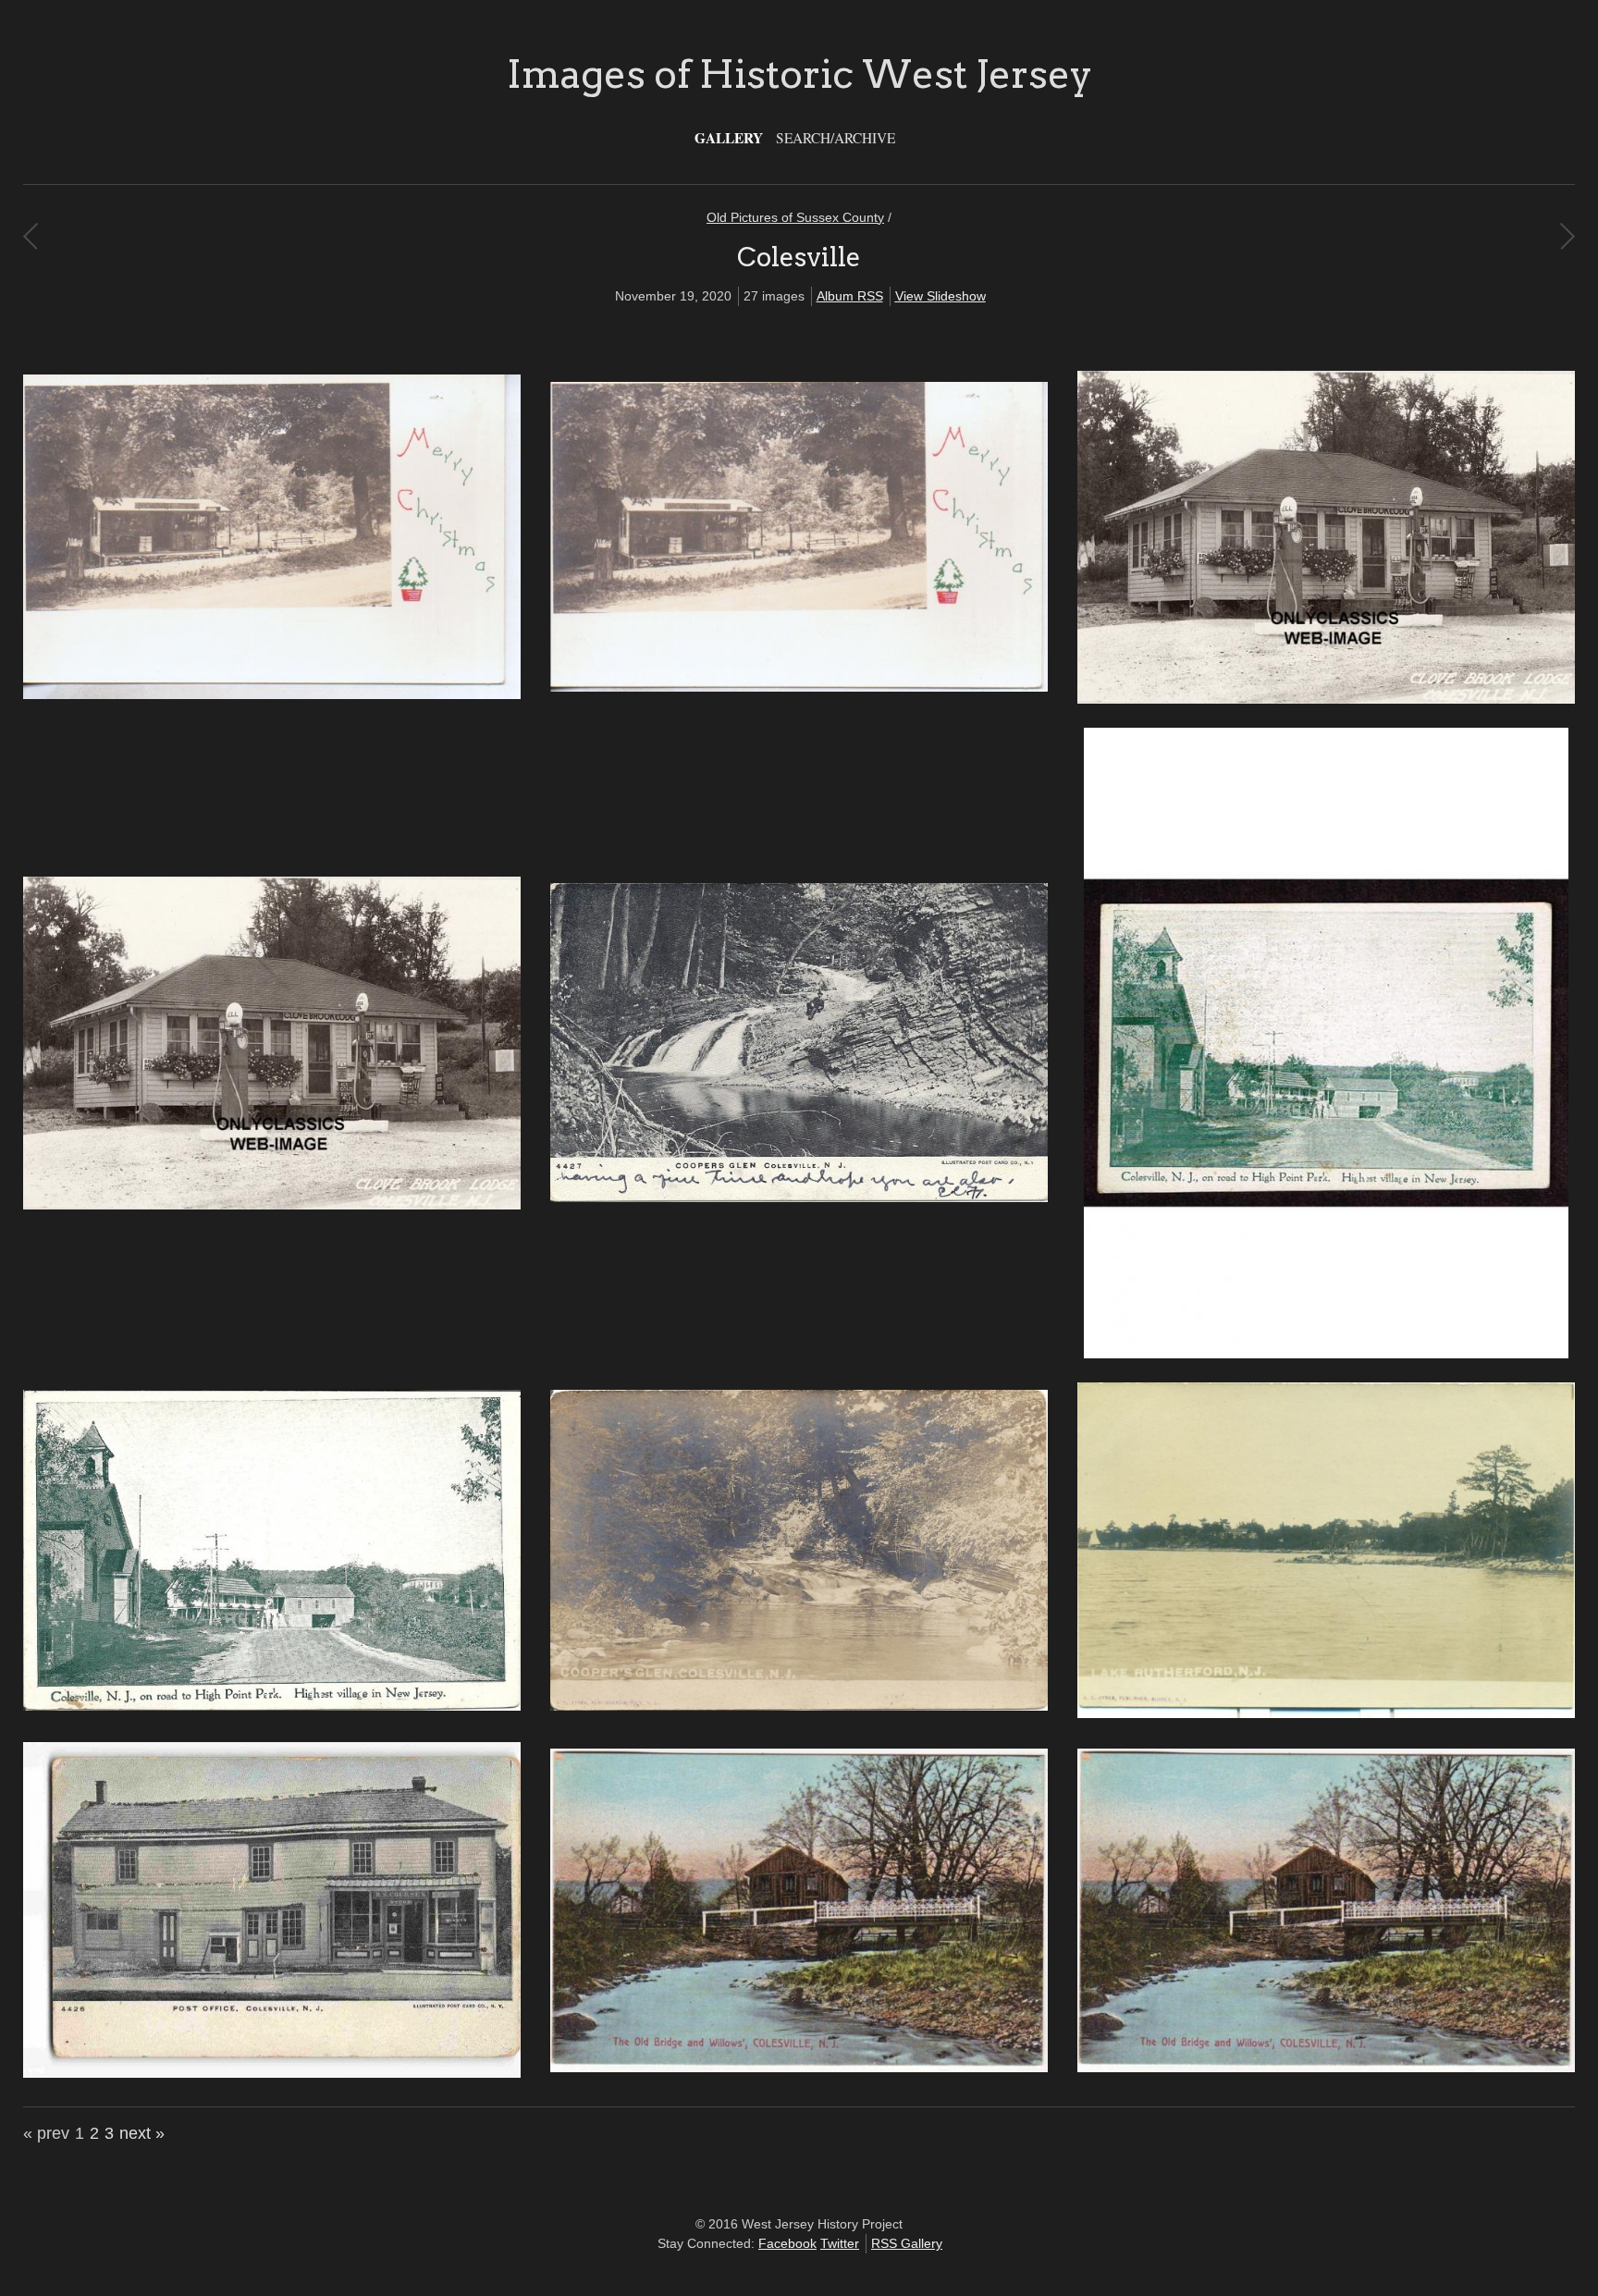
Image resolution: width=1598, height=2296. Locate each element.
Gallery (729, 138)
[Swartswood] (1567, 236)
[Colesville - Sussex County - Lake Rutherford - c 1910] (1326, 1713)
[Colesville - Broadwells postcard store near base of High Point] (799, 687)
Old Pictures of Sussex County (795, 217)
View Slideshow (940, 296)
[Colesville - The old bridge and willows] (799, 2068)
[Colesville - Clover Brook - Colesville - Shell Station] (272, 1205)
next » (142, 2133)
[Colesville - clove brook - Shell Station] (1326, 699)
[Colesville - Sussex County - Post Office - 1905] (272, 2073)
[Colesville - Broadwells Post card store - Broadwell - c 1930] (272, 694)
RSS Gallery (907, 2243)
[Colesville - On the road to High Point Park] (272, 1706)
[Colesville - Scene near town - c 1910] (799, 1706)
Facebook (787, 2243)
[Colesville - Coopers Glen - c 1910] (799, 1197)
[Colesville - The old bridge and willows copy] (1326, 2068)
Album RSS (850, 296)
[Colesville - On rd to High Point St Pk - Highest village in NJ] (1326, 1354)
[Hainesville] (30, 236)
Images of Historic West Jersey (799, 74)
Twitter (840, 2243)
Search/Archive (836, 138)
